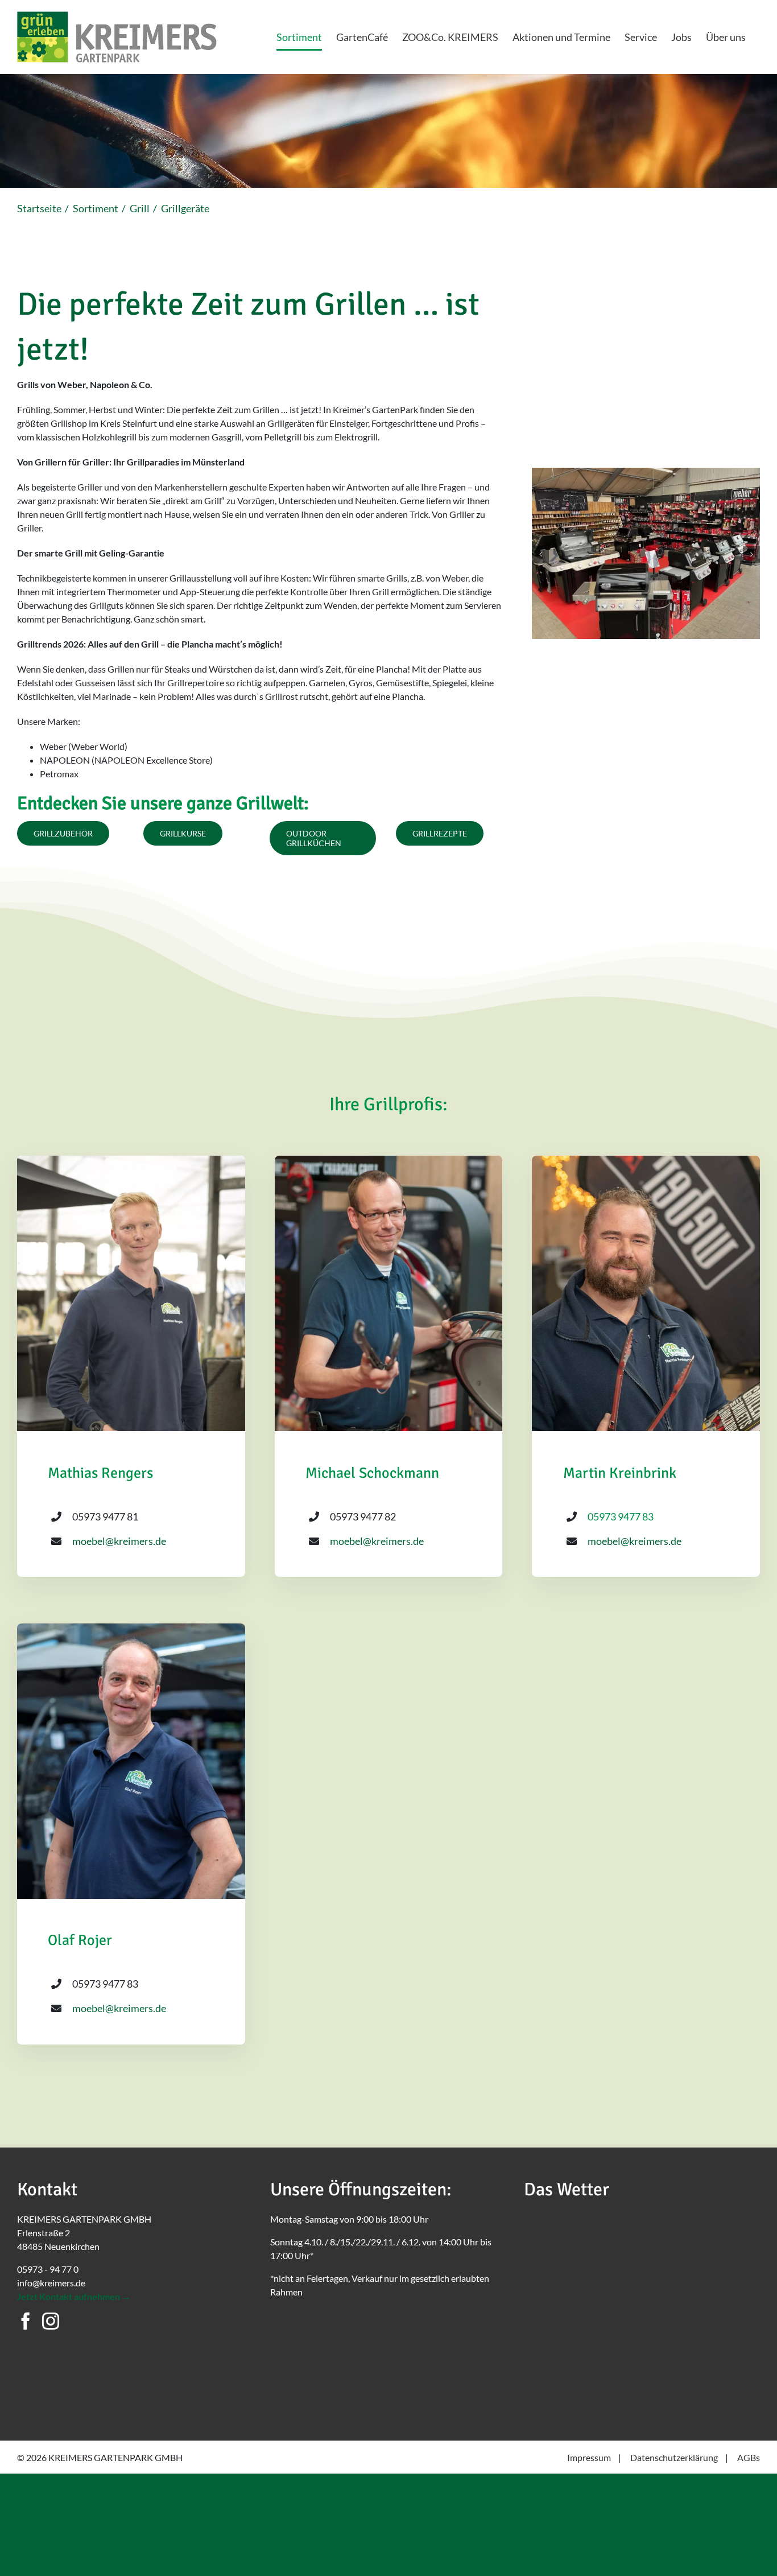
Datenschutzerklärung (674, 2457)
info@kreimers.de (51, 2283)
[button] (540, 554)
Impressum (589, 2457)
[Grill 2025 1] (646, 473)
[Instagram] (51, 2321)
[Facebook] (26, 2321)
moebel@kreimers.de (119, 1541)
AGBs (749, 2457)
